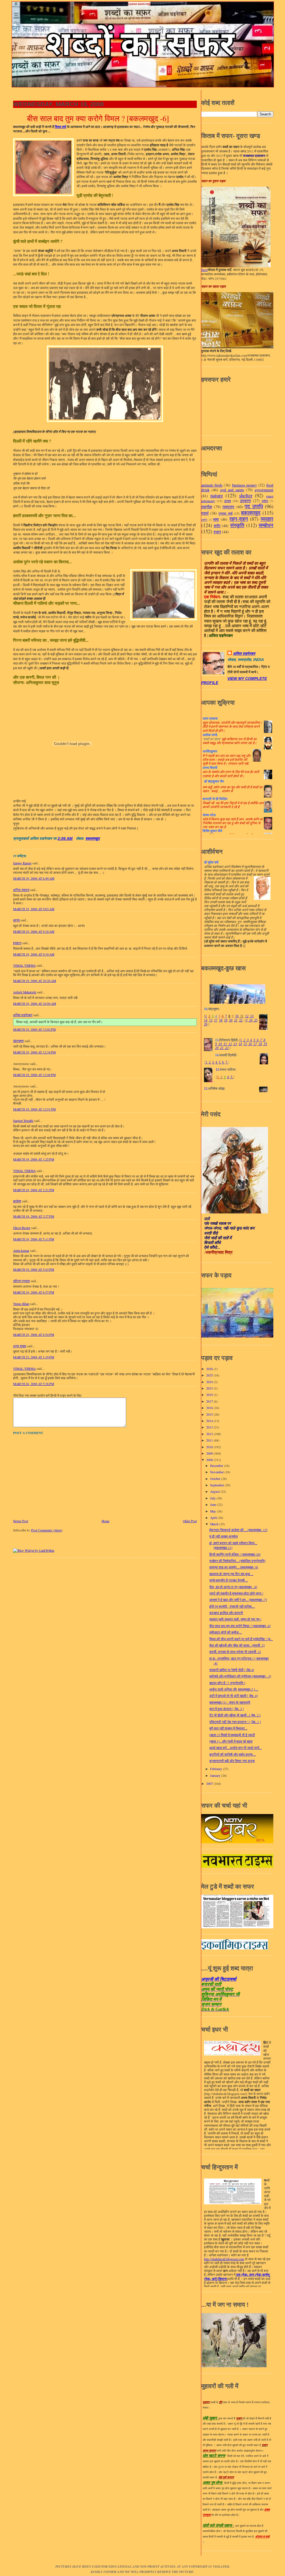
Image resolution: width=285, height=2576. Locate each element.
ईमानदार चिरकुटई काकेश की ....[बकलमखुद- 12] (238, 1530)
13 (251, 1016)
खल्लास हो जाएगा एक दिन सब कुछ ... (231, 1574)
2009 (210, 1453)
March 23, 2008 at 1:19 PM (34, 1357)
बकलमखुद (93, 839)
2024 (210, 1382)
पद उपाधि (254, 506)
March (215, 1524)
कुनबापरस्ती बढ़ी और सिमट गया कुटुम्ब (232, 1761)
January (216, 1776)
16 (250, 1044)
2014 (210, 1421)
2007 (210, 1784)
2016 (210, 1408)
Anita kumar (21, 1251)
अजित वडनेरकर (23, 1015)
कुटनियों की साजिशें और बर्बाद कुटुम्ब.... (233, 1754)
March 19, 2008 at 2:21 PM (34, 1190)
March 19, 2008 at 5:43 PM (34, 1270)
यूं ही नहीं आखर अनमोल (223, 1536)
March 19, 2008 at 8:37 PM (34, 1292)
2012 (210, 1434)
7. (227, 1062)
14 (206, 1020)
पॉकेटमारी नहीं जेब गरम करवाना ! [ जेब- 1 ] (235, 1722)
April (214, 1518)
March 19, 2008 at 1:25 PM (34, 1159)
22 (241, 1020)
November (217, 1472)
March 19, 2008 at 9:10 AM (34, 932)
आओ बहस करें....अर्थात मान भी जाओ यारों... (235, 1748)
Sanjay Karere (22, 863)
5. (220, 1062)
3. (213, 1062)
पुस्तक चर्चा (225, 513)
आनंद (16, 920)
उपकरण (245, 501)
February (217, 1769)
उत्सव (228, 501)
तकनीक (207, 507)
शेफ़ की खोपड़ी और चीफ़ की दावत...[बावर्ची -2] (237, 1645)
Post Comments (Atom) (47, 1530)
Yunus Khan (21, 1304)
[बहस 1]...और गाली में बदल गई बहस (231, 1741)
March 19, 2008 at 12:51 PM (34, 1109)
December (217, 1466)
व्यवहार (267, 519)
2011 (210, 1440)
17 (216, 1020)
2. (210, 1062)
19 (226, 1020)
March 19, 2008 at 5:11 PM (34, 1239)
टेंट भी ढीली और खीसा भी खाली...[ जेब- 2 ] (235, 1715)
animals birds (212, 485)
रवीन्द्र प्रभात (21, 1281)
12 (247, 1016)
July (213, 1498)
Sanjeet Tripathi (23, 1121)
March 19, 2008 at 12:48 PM (34, 1075)
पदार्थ (205, 513)
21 (236, 1020)
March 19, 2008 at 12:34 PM (34, 1052)
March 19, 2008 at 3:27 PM (34, 1216)
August (215, 1491)
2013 (210, 1427)
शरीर (217, 526)
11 (241, 1016)
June (214, 1505)
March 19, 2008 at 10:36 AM (35, 981)
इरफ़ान (17, 943)
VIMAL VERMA (24, 965)
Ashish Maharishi (25, 992)
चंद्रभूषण (18, 1041)
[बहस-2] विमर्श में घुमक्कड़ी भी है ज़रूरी (232, 1735)
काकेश (17, 1201)
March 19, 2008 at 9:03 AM (34, 909)
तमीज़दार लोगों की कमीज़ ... (226, 1632)
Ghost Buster (22, 1228)
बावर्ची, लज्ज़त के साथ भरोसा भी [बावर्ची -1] (235, 1652)
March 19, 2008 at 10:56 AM (35, 1004)
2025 (210, 1375)
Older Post (190, 1521)
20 (231, 1020)
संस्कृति (237, 525)
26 (206, 1024)
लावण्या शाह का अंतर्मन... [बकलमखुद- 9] (234, 1567)
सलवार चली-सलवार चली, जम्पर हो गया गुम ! (235, 1619)
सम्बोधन (266, 525)
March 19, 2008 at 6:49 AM (34, 878)
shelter (246, 495)
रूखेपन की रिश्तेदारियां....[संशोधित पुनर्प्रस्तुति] (237, 1561)
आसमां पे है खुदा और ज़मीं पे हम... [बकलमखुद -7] (238, 1600)
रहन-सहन (239, 519)
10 (237, 1016)
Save (204, 270)
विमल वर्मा (61, 127)
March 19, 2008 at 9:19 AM (34, 954)
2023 (210, 1388)
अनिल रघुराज (21, 890)
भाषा (216, 519)
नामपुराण (228, 507)
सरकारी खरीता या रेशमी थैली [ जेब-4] (232, 1670)
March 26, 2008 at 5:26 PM (34, 1384)
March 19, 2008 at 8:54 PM (34, 1335)
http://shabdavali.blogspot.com (224, 2259)
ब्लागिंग (204, 520)
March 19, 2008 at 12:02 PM (34, 1029)
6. (223, 1062)
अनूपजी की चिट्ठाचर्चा (219, 1979)
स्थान (217, 532)
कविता (265, 501)
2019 (210, 1395)
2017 (210, 1401)
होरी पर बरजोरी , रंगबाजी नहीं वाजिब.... (232, 1606)
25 (255, 1020)
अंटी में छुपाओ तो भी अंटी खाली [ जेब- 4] (234, 1696)
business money (245, 485)
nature (217, 495)
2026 (210, 1369)
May (213, 1511)
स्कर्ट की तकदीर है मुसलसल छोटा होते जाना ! (236, 1593)
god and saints (232, 490)
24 (250, 1020)
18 (221, 1020)
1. (207, 1062)
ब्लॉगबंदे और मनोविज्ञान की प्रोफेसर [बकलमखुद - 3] (240, 1676)
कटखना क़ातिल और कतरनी (226, 1613)
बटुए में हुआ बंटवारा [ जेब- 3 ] (227, 1709)
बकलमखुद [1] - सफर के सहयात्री (230, 1702)
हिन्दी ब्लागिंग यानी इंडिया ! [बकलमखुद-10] (235, 1554)
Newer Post (21, 1521)
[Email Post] (75, 839)
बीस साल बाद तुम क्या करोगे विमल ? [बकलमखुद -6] (98, 119)
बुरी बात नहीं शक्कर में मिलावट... (228, 1728)
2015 (210, 1414)
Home (105, 1521)
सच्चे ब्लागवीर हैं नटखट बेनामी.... (229, 1580)
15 (211, 1020)
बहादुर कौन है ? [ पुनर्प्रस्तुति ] (227, 1683)
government (264, 490)
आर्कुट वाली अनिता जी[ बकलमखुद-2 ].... (234, 1689)
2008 (210, 1460)
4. (217, 1062)
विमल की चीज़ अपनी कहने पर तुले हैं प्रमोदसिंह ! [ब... (241, 1639)
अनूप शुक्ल (20, 1346)
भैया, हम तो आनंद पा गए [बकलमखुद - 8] (233, 1587)
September (218, 1485)
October (216, 1479)
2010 (210, 1447)
